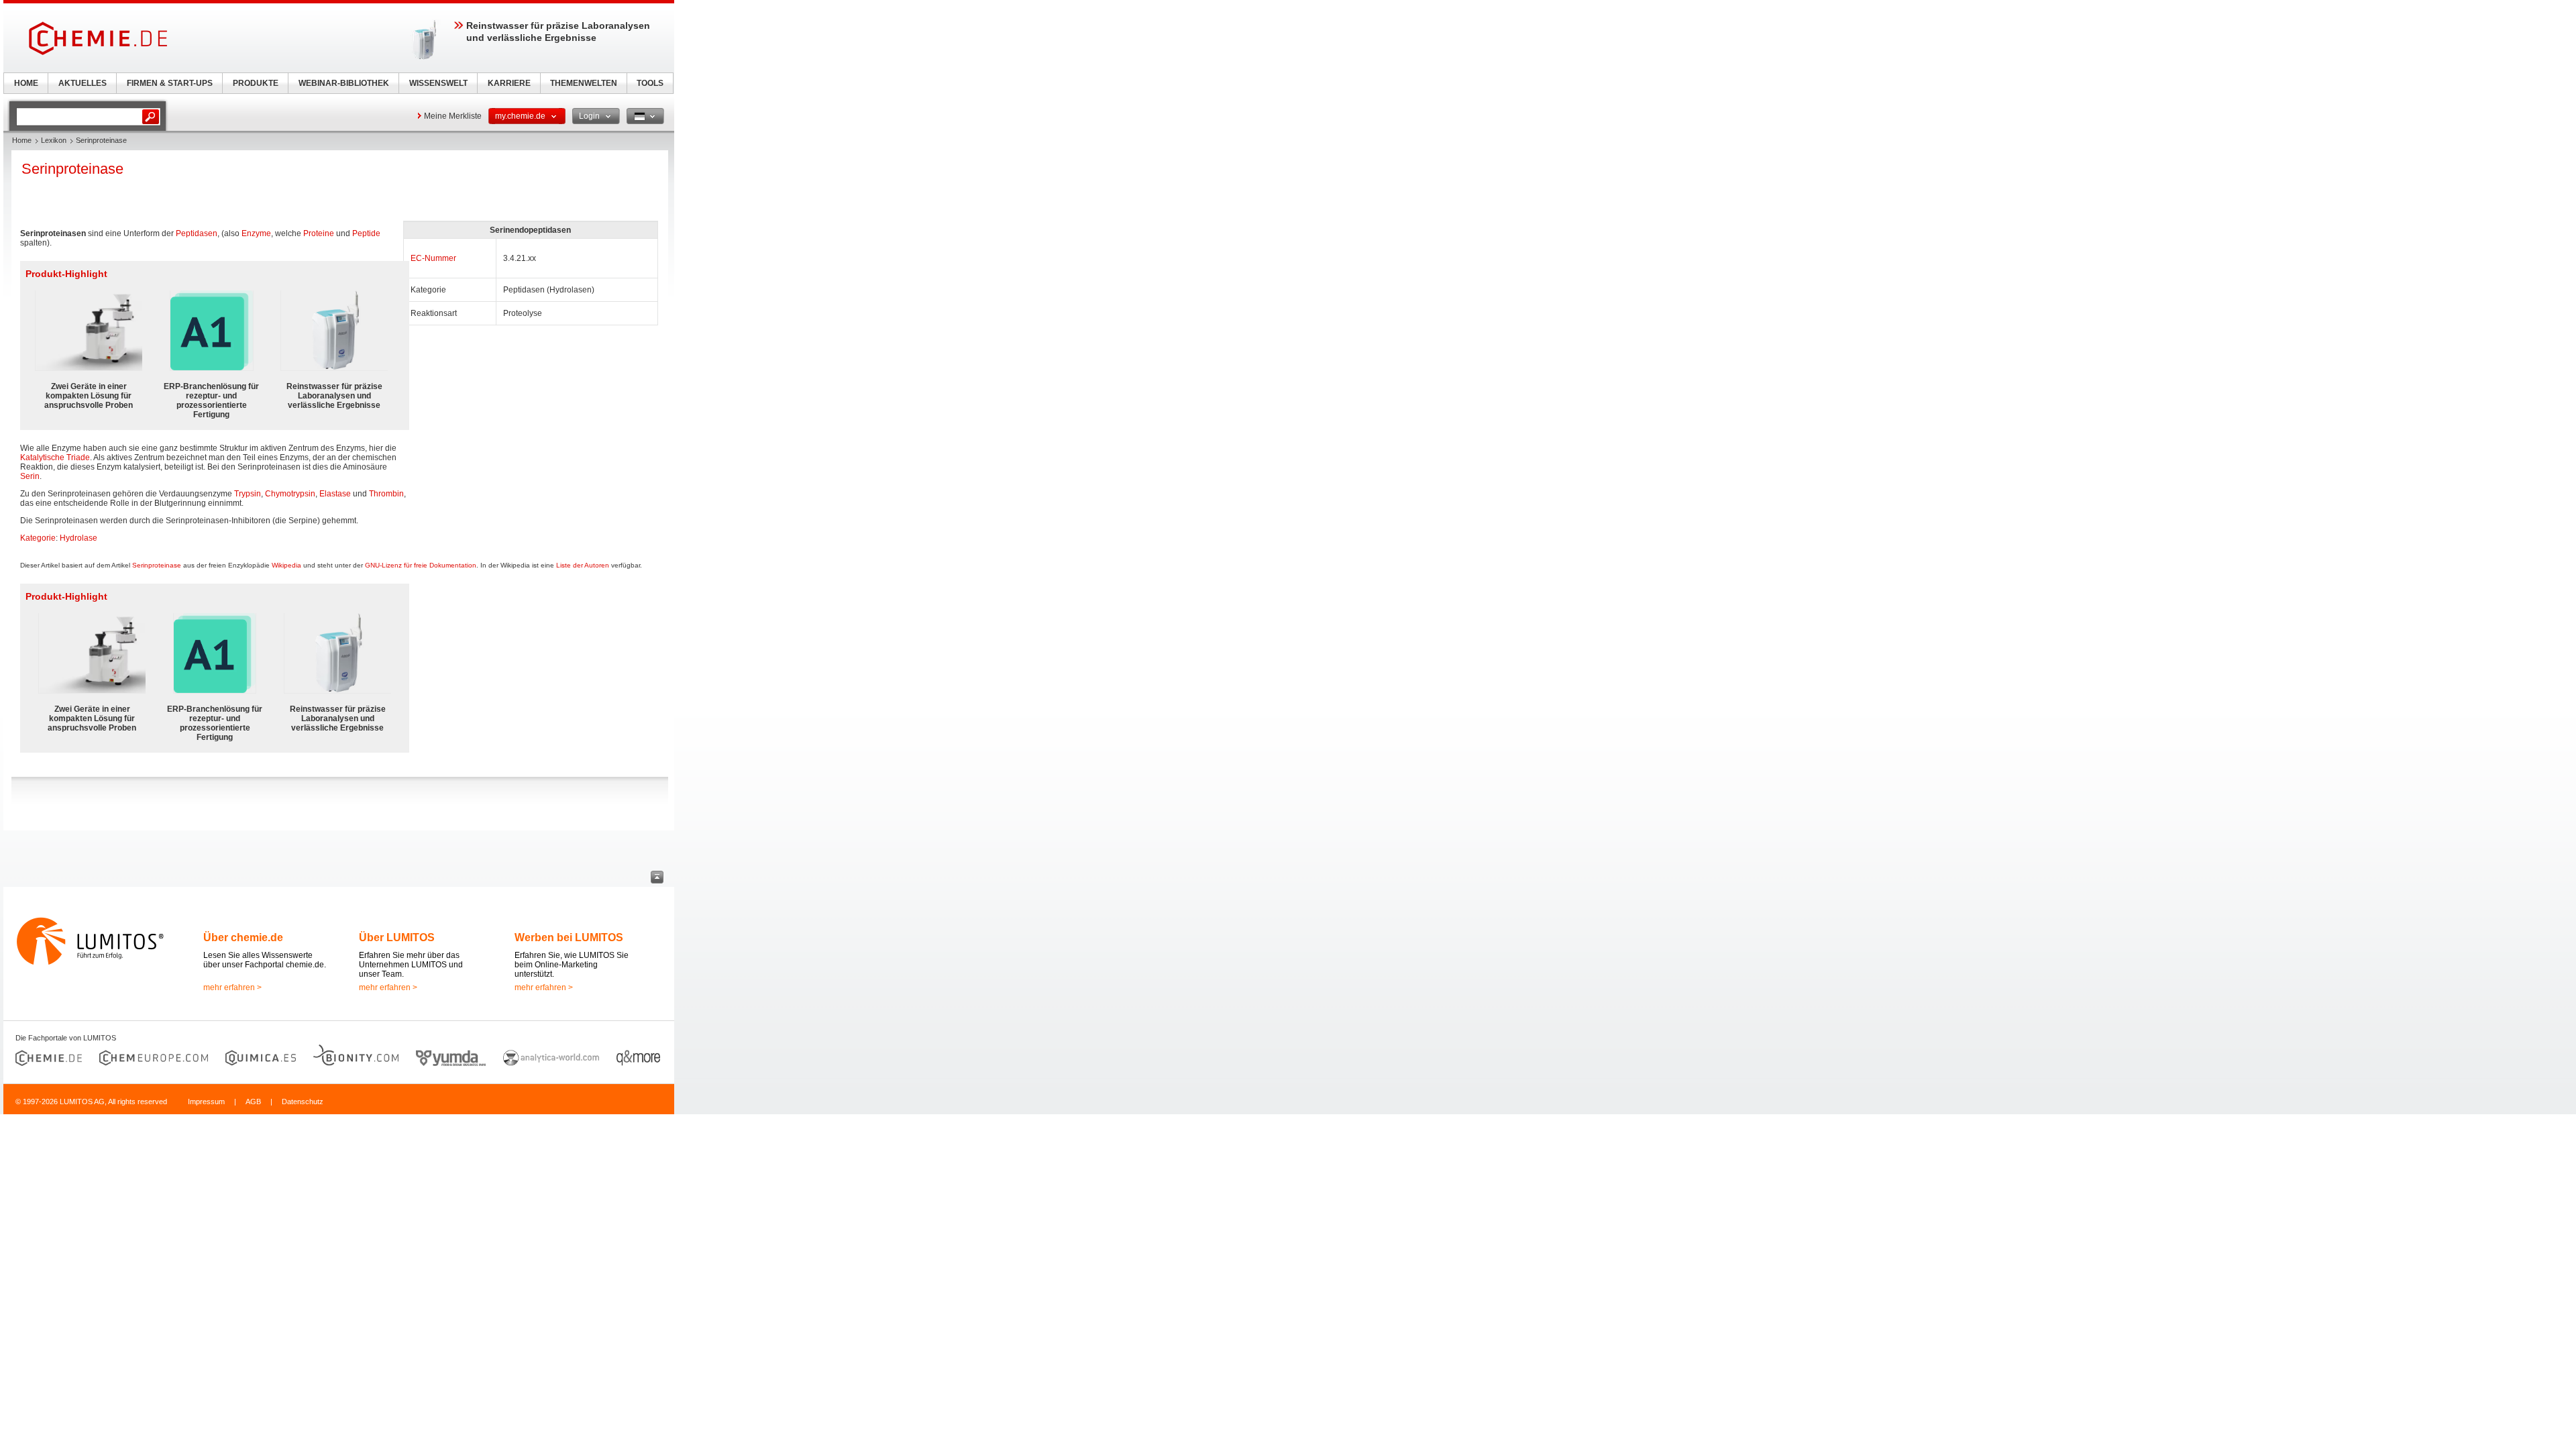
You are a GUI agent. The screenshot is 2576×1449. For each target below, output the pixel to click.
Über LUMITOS (397, 937)
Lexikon (54, 140)
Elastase (335, 494)
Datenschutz (303, 1102)
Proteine (319, 233)
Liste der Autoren (583, 565)
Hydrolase (78, 538)
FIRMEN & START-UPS (170, 83)
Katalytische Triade (55, 458)
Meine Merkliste (453, 116)
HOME (26, 83)
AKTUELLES (83, 83)
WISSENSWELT (438, 83)
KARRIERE (509, 83)
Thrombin (386, 494)
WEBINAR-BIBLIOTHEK (344, 83)
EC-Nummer (433, 258)
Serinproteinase (157, 565)
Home (22, 140)
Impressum (206, 1102)
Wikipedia (286, 565)
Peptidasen (197, 233)
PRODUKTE (256, 83)
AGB (253, 1102)
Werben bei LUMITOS (569, 937)
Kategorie (38, 538)
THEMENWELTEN (584, 83)
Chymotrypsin (290, 494)
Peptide (366, 233)
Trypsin (248, 494)
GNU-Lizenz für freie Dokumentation (421, 565)
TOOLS (650, 83)
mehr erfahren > (232, 987)
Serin (30, 476)
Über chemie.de (243, 937)
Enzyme (256, 233)
